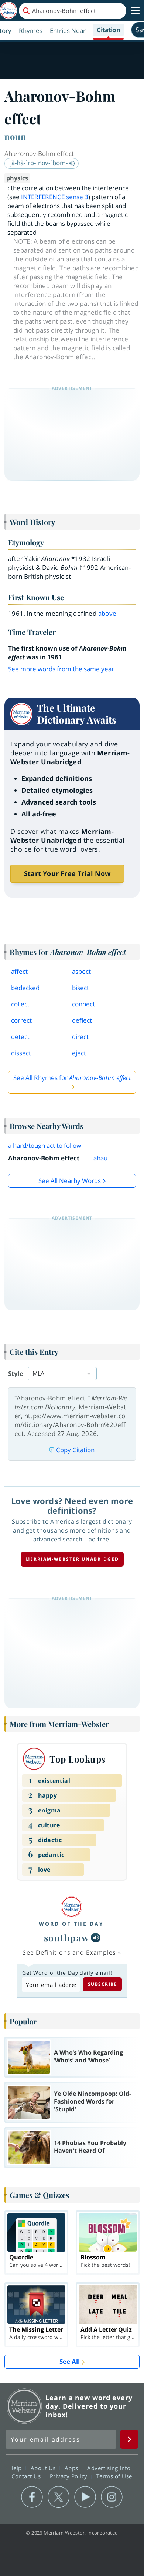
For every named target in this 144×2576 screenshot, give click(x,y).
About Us (44, 2468)
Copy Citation (75, 1450)
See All (70, 2361)
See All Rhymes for (72, 1078)
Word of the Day (71, 1924)
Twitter (59, 2497)
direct (80, 1037)
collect (20, 1004)
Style (16, 1374)
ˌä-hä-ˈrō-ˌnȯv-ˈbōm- (39, 163)
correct (21, 1020)
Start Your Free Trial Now (67, 873)
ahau (100, 1158)
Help (16, 2468)
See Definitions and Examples (69, 1952)
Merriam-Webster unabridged (72, 1559)
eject (79, 1053)
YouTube (85, 2497)
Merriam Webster (24, 2406)
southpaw (67, 1938)
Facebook (32, 2497)
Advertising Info (110, 2468)
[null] (96, 1938)
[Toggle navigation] (135, 11)
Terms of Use (114, 2476)
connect (83, 1004)
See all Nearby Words (70, 1181)
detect (20, 1037)
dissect (21, 1053)
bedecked (25, 988)
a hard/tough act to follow (45, 1145)
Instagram (112, 2497)
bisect (80, 988)
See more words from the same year (61, 669)
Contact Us (27, 2476)
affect (19, 971)
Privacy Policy (70, 2476)
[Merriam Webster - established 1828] (8, 11)
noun (15, 136)
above (107, 613)
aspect (81, 971)
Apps (72, 2468)
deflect (82, 1020)
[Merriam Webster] (71, 1907)
